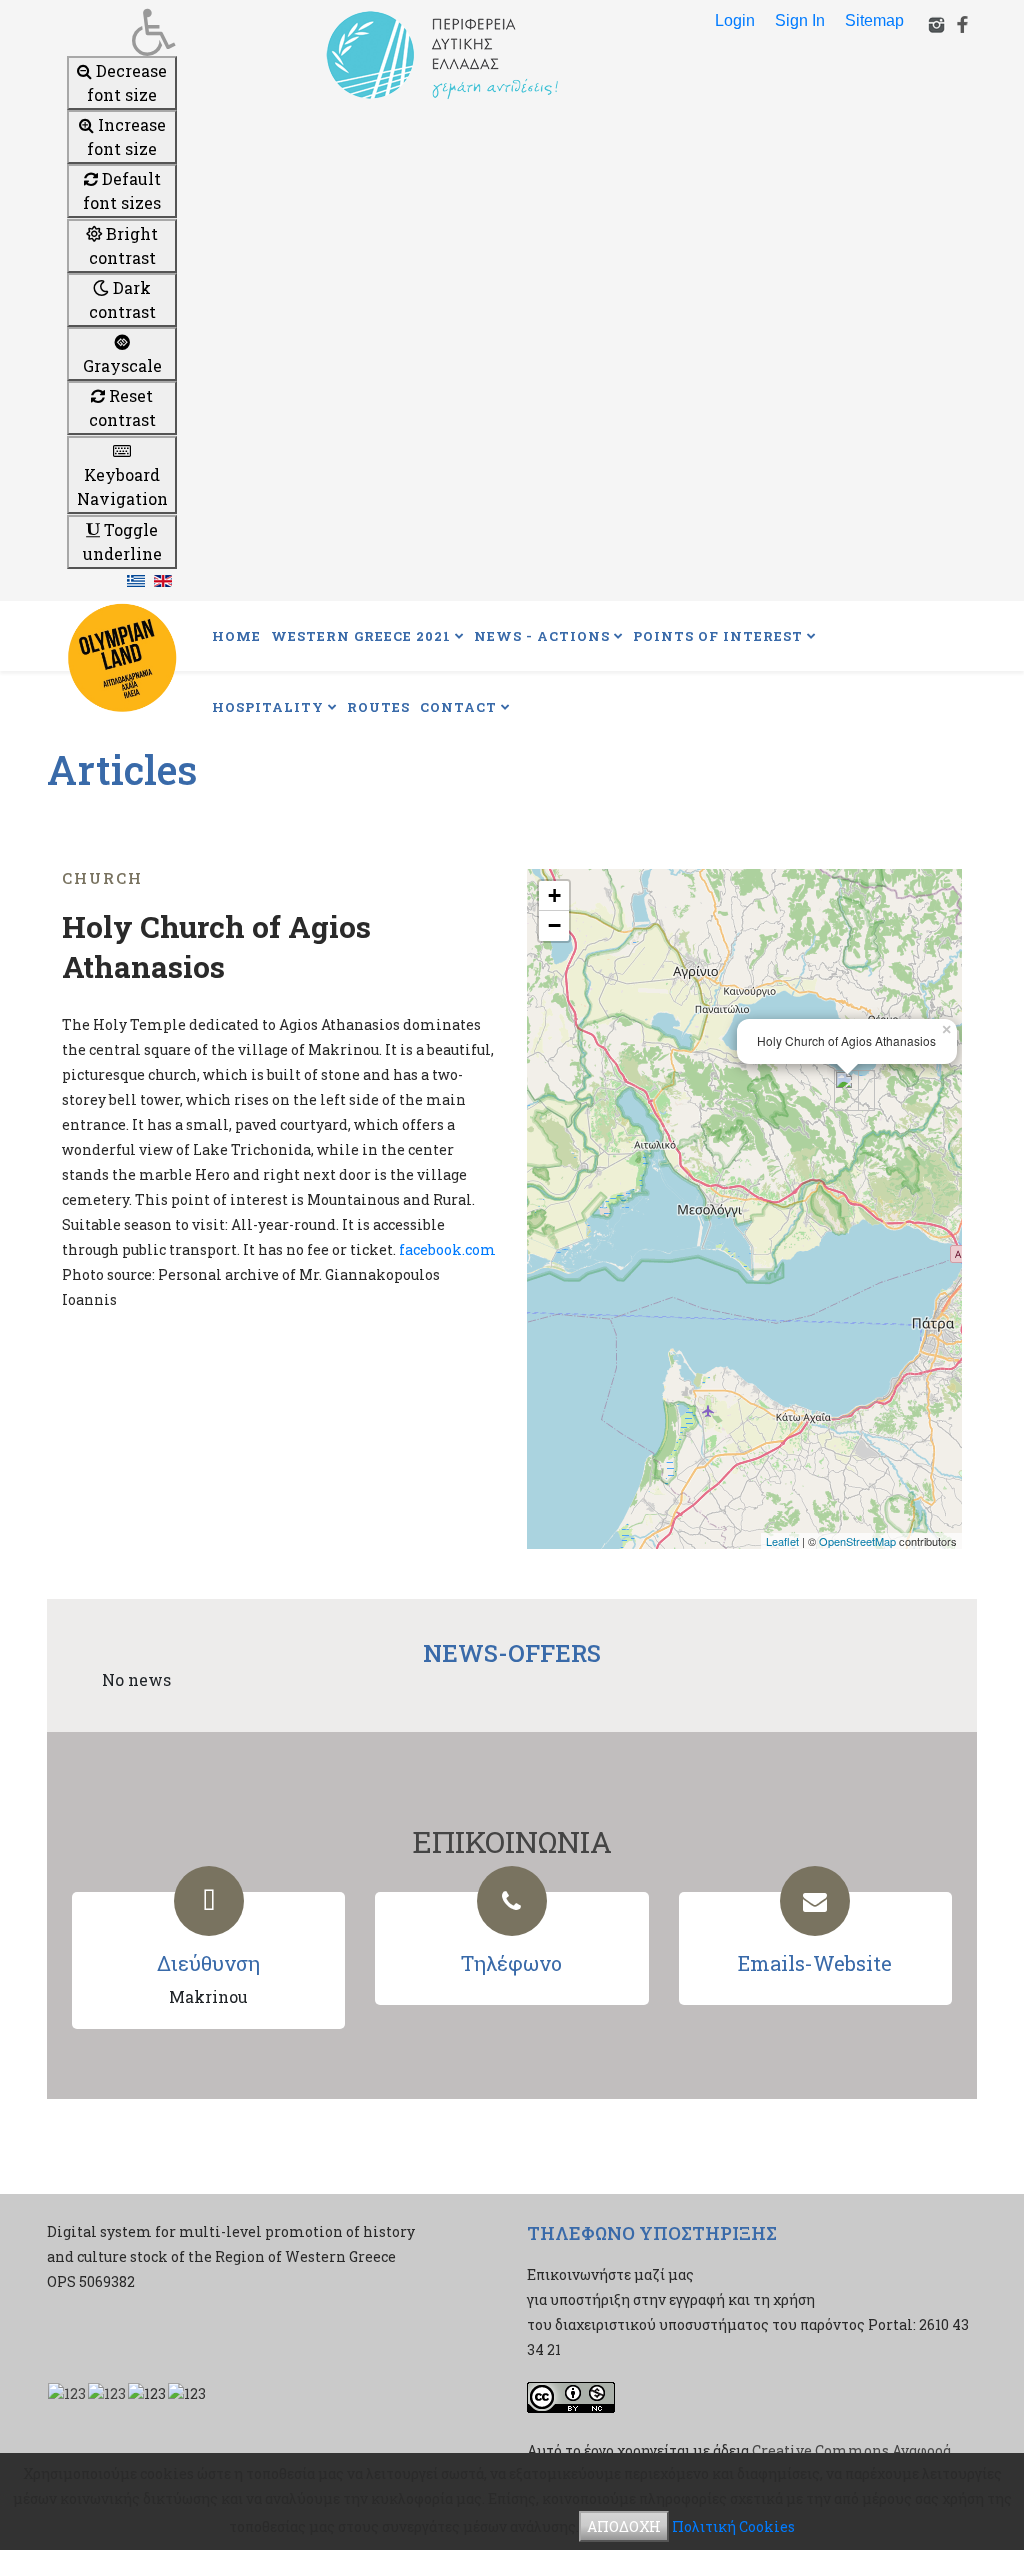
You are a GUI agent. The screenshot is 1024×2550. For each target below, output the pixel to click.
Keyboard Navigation (122, 486)
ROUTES (378, 707)
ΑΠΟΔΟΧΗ (624, 2526)
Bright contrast (124, 245)
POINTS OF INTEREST (718, 636)
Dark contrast (122, 299)
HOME (236, 636)
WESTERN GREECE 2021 (361, 636)
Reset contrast (122, 407)
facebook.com (447, 1249)
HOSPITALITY (268, 707)
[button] (122, 32)
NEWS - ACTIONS (542, 636)
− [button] (554, 925)
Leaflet (782, 1541)
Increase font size (126, 136)
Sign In (800, 20)
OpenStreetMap (857, 1541)
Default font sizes (122, 190)
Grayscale (122, 365)
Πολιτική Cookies (733, 2526)
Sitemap (874, 20)
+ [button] (554, 895)
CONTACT (458, 707)
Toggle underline (122, 541)
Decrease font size (127, 82)
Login (735, 20)
